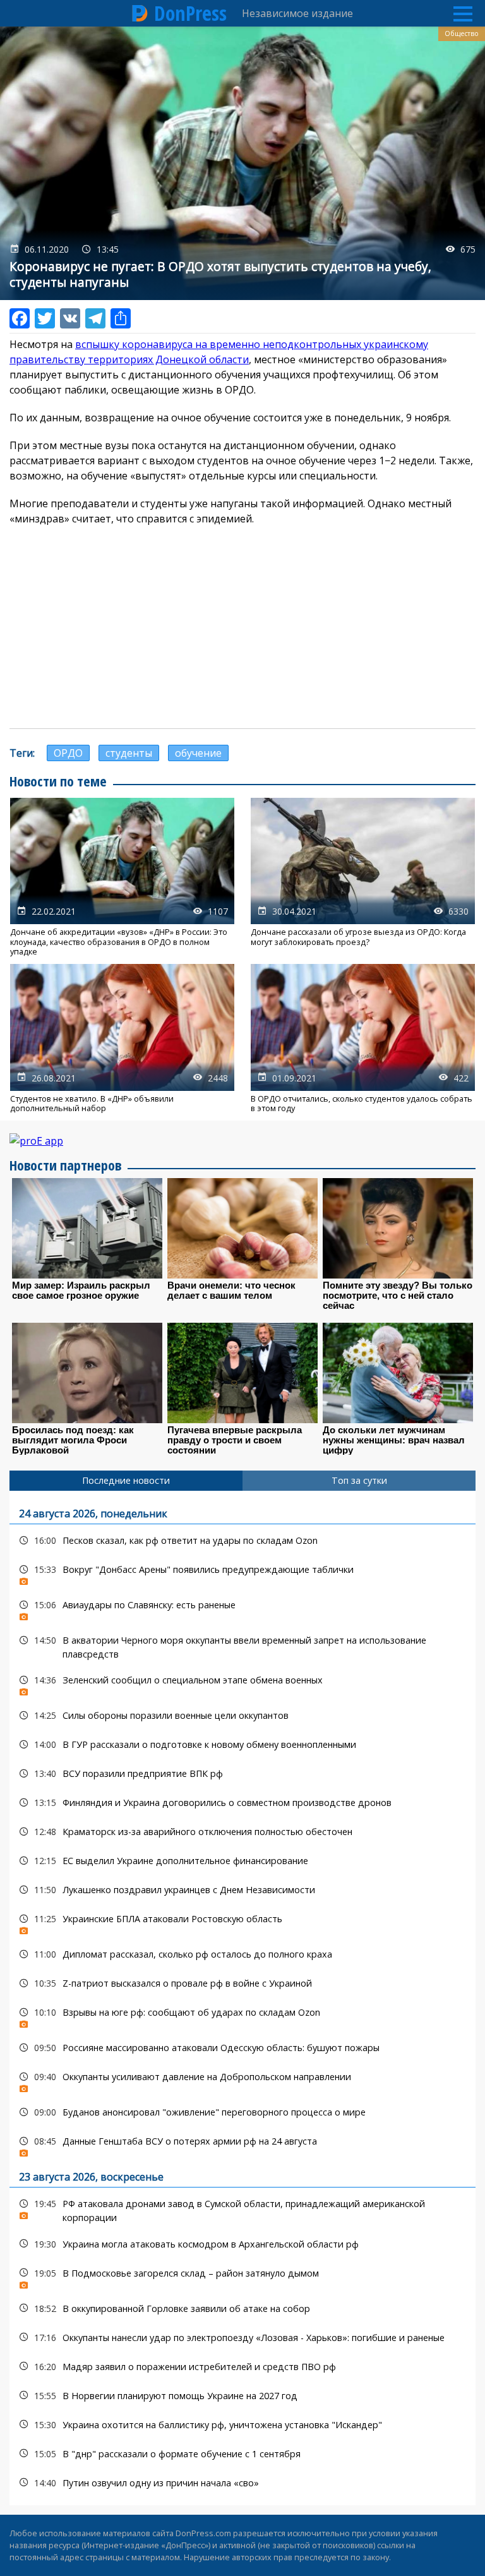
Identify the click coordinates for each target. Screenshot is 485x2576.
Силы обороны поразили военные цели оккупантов (242, 1715)
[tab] (126, 1481)
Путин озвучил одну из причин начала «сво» (242, 2483)
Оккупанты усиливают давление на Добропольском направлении (242, 2080)
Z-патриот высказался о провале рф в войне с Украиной (242, 1983)
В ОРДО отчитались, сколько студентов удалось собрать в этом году (363, 1038)
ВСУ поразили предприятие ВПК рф (242, 1773)
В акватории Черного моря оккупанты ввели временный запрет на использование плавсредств (242, 1646)
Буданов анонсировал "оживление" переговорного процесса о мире (242, 2112)
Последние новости (126, 1480)
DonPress (190, 13)
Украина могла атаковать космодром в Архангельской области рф (242, 2244)
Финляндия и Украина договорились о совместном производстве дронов (242, 1803)
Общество (462, 33)
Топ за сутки (359, 1480)
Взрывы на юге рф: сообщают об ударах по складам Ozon (242, 2015)
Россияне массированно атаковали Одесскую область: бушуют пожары (242, 2048)
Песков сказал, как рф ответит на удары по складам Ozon (242, 1540)
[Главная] (140, 13)
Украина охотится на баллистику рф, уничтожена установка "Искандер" (242, 2425)
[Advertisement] (242, 627)
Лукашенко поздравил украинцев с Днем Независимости (242, 1890)
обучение (198, 753)
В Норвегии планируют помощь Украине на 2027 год (242, 2396)
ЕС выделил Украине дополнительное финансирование (242, 1861)
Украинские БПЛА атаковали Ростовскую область (242, 1922)
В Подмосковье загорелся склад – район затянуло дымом (242, 2276)
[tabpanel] (242, 1998)
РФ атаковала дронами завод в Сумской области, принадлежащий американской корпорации (242, 2209)
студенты (129, 753)
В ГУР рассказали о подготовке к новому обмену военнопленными (242, 1744)
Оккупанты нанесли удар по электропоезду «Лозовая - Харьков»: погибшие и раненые (242, 2338)
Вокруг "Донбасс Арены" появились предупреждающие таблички (242, 1573)
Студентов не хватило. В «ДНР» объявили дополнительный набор (122, 1038)
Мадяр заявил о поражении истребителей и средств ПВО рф (242, 2367)
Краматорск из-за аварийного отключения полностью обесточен (242, 1832)
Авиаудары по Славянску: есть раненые (242, 1608)
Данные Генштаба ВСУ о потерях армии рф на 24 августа (242, 2144)
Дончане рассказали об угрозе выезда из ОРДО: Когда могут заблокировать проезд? (363, 877)
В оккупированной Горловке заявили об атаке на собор (242, 2308)
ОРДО (68, 753)
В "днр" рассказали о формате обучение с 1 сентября (242, 2454)
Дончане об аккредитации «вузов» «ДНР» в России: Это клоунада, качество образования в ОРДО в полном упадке (122, 877)
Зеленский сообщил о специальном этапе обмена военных (242, 1683)
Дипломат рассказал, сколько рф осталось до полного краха (242, 1954)
